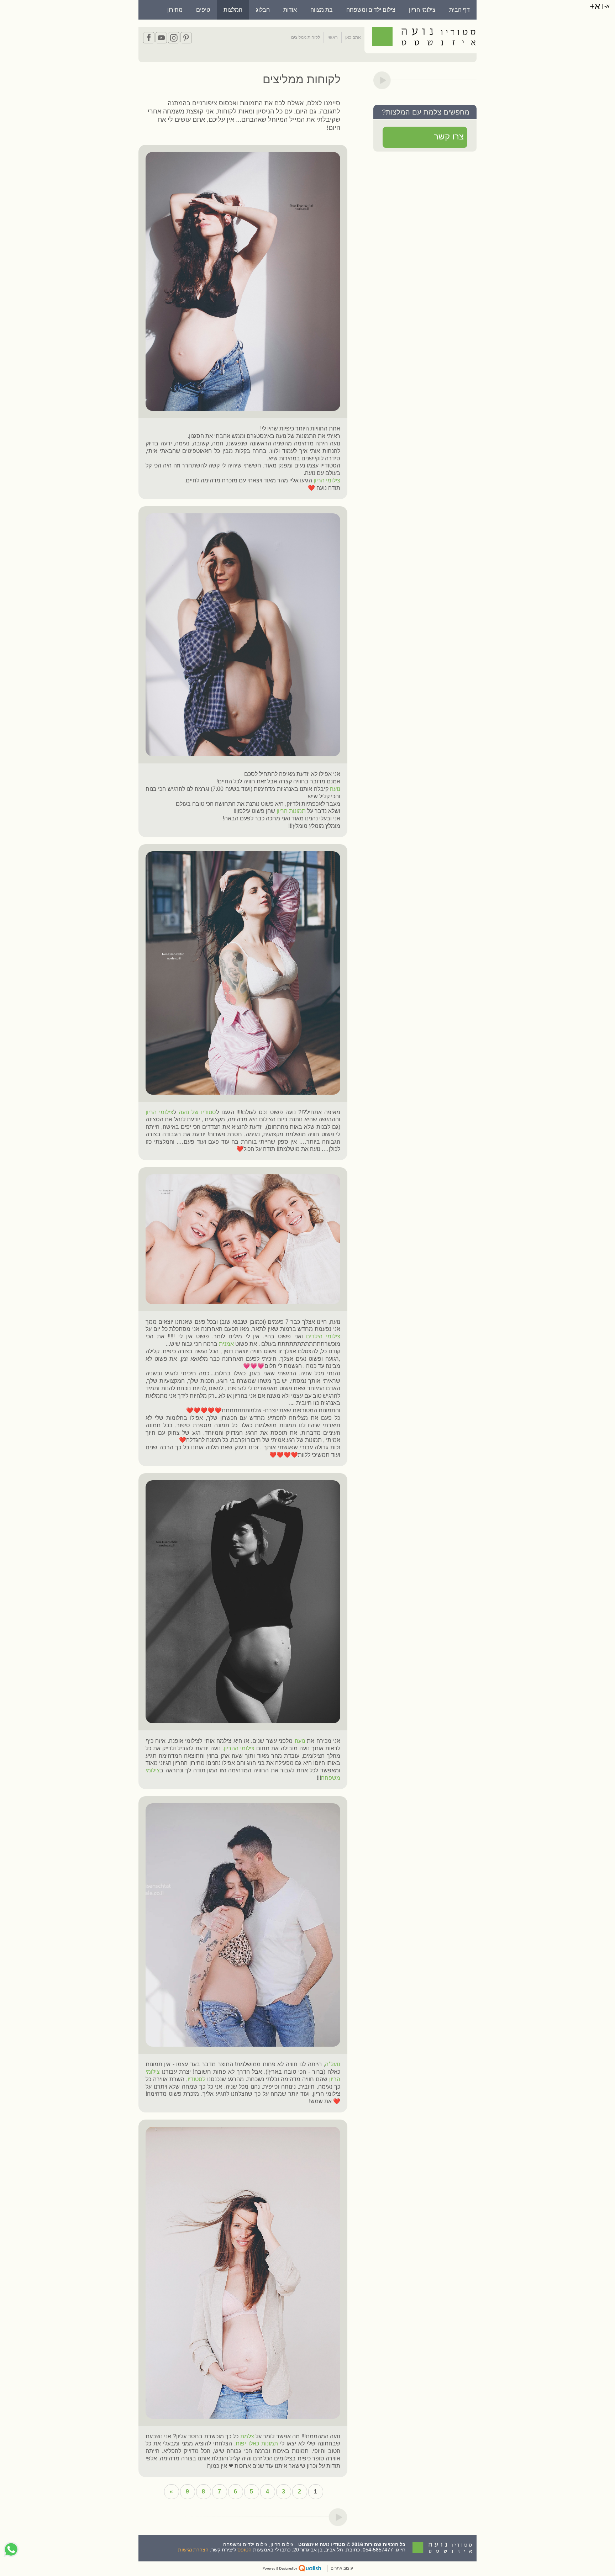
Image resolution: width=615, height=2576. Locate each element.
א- (606, 6)
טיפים (203, 10)
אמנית (226, 1344)
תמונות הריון (291, 811)
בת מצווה (322, 10)
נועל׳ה (333, 2064)
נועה (335, 789)
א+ (595, 6)
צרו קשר (449, 136)
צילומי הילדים (323, 1336)
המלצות (233, 10)
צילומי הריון (422, 10)
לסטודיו (196, 2079)
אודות (290, 10)
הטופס (245, 2550)
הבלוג (263, 10)
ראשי (333, 37)
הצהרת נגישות (193, 2550)
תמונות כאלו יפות (257, 2443)
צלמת (246, 2436)
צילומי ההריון (239, 1748)
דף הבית (459, 10)
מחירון (175, 10)
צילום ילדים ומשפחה (371, 10)
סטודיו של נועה (197, 1112)
